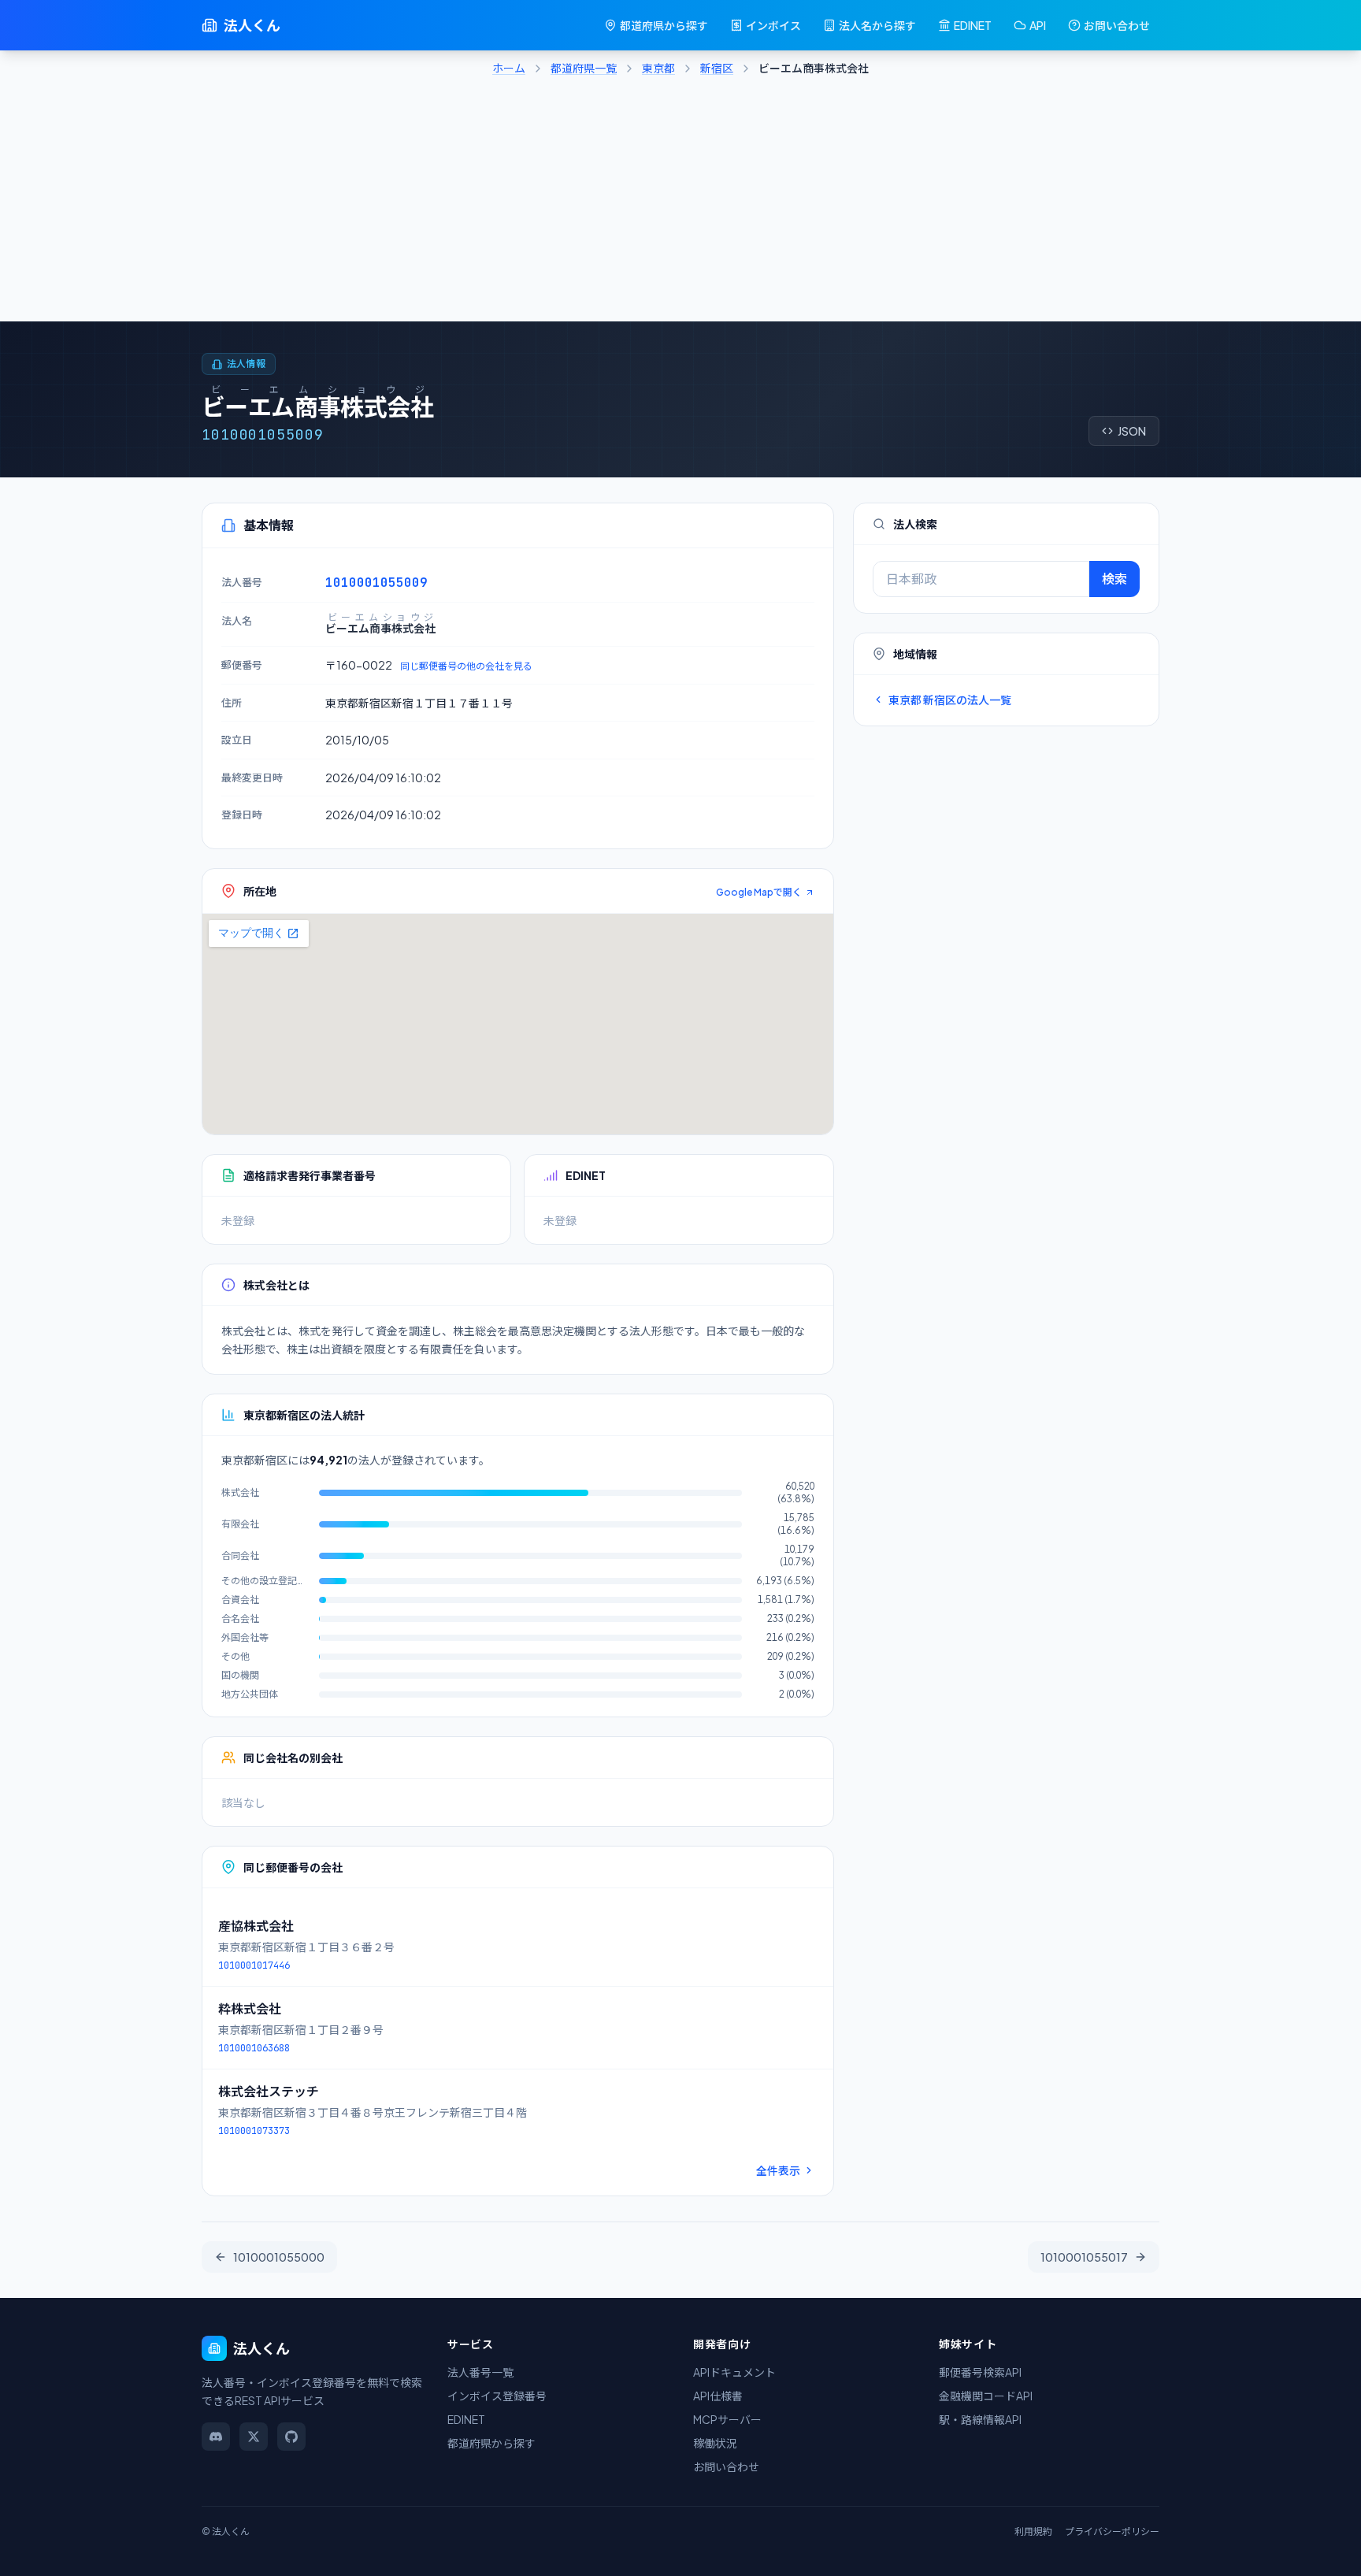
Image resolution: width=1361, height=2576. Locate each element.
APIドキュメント (734, 2372)
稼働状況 (715, 2443)
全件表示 (778, 2170)
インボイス (773, 25)
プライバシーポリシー (1112, 2531)
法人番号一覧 (480, 2372)
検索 (1114, 579)
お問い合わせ (1117, 25)
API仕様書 (718, 2396)
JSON (1132, 431)
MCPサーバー (727, 2419)
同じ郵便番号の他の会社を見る (466, 666)
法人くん (252, 25)
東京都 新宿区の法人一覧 (950, 700)
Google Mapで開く (759, 892)
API (1038, 25)
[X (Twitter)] (254, 2437)
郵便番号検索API (980, 2372)
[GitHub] (291, 2437)
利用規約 (1033, 2531)
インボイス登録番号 (497, 2396)
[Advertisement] (680, 203)
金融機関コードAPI (986, 2396)
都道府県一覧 (584, 68)
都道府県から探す (664, 25)
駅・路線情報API (980, 2419)
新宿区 (717, 68)
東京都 (658, 68)
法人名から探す (877, 25)
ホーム (509, 68)
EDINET (973, 25)
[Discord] (216, 2437)
